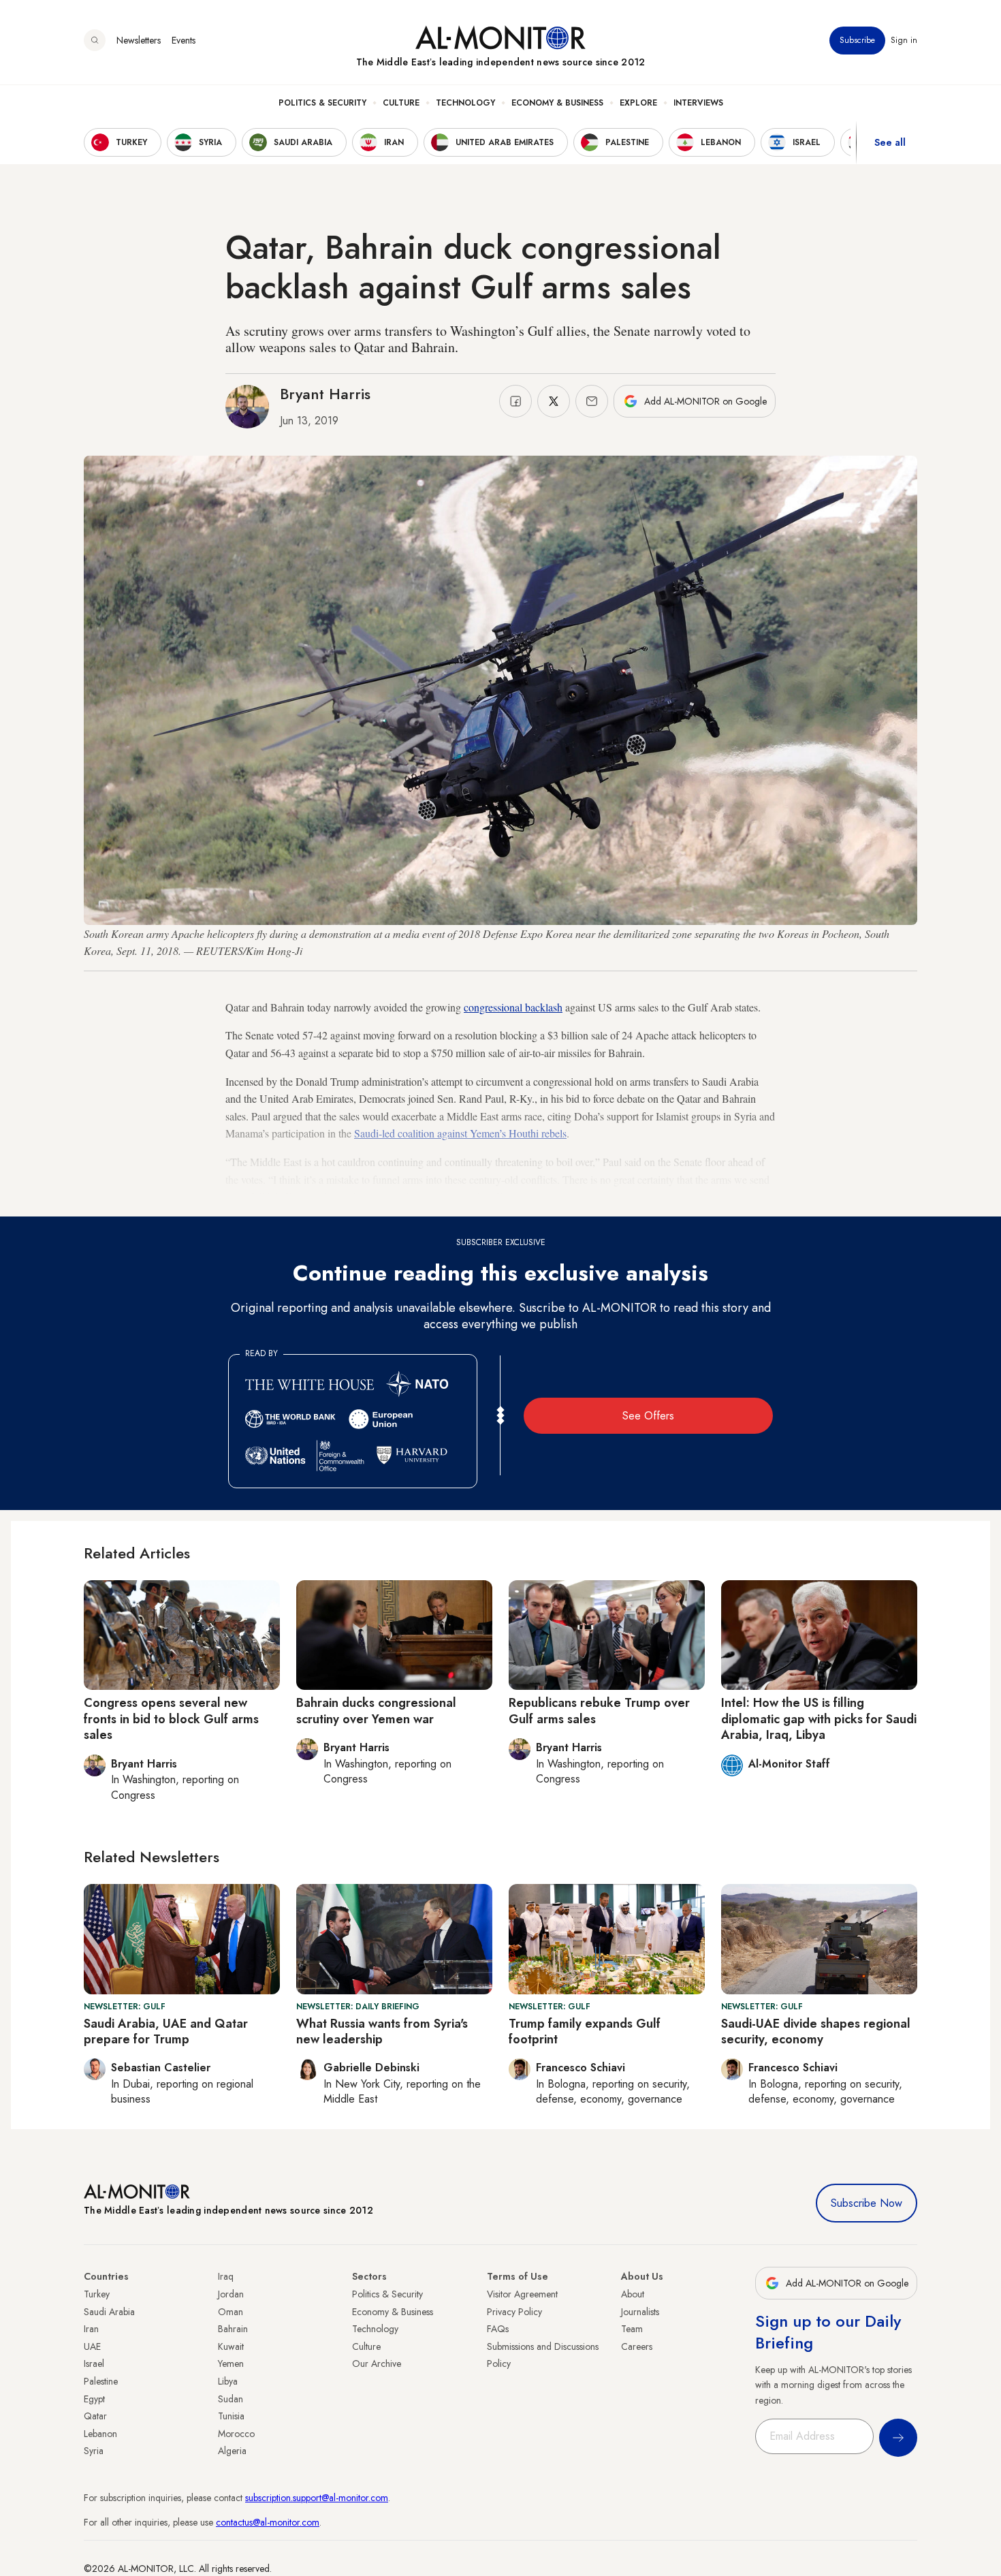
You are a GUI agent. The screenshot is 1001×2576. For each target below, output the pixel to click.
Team (632, 2329)
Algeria (232, 2451)
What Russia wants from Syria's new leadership (382, 2031)
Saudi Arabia (109, 2312)
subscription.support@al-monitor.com (317, 2498)
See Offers (648, 1416)
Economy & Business (557, 103)
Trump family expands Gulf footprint (585, 2031)
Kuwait (231, 2346)
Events (184, 40)
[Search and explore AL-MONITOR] (95, 40)
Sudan (231, 2399)
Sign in (904, 40)
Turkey (97, 2294)
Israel (94, 2363)
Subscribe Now (867, 2203)
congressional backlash (513, 1007)
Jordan (231, 2294)
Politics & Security (322, 103)
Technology (465, 103)
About (633, 2294)
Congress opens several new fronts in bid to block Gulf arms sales (171, 1719)
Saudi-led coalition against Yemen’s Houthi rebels (460, 1133)
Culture (401, 103)
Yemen (231, 2363)
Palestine (101, 2381)
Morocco (236, 2434)
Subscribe (857, 40)
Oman (231, 2312)
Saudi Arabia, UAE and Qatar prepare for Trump (166, 2031)
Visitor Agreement (522, 2294)
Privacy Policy (514, 2312)
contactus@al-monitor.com (268, 2522)
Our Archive (377, 2363)
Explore (638, 103)
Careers (637, 2346)
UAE (92, 2346)
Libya (228, 2381)
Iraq (226, 2276)
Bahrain (233, 2329)
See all (890, 142)
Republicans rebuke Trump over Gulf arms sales (599, 1711)
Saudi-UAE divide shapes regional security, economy (816, 2031)
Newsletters (139, 40)
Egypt (94, 2399)
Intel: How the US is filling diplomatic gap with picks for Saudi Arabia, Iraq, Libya (819, 1719)
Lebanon (100, 2434)
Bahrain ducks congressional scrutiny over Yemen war (376, 1711)
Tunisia (231, 2416)
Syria (94, 2451)
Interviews (698, 103)
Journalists (640, 2312)
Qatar (95, 2416)
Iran (91, 2329)
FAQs (498, 2329)
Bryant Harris (325, 394)
